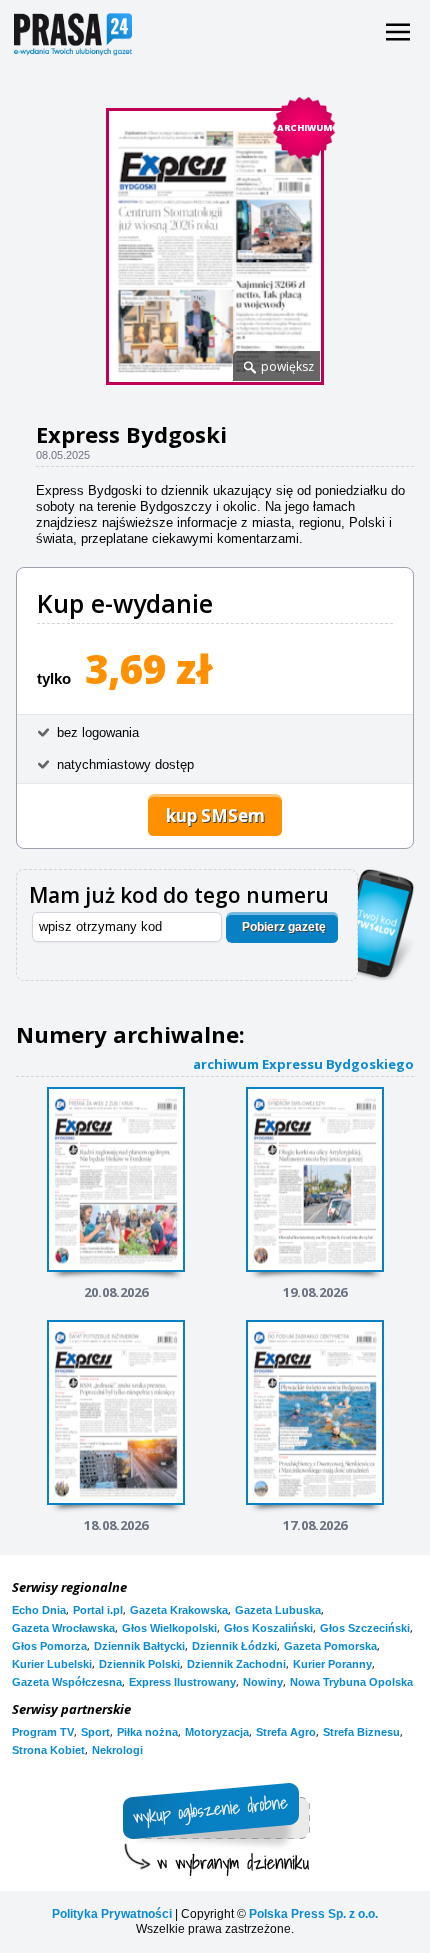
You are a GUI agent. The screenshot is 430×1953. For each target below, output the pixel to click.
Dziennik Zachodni (236, 1664)
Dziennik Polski (139, 1664)
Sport (95, 1732)
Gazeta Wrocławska (63, 1628)
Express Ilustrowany (182, 1682)
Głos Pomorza (49, 1646)
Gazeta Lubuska (278, 1610)
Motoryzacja (217, 1732)
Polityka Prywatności (112, 1914)
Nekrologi (117, 1750)
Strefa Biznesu (361, 1732)
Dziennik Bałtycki (139, 1646)
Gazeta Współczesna (67, 1682)
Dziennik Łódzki (234, 1646)
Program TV (43, 1732)
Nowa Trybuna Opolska (351, 1682)
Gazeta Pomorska (330, 1646)
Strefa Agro (286, 1732)
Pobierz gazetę (284, 927)
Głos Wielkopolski (169, 1628)
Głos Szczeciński (365, 1628)
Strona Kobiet (48, 1750)
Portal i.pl (98, 1610)
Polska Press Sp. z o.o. (313, 1914)
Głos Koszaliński (268, 1628)
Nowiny (263, 1682)
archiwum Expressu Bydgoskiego (303, 1063)
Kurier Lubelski (52, 1664)
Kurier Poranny (332, 1664)
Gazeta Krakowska (179, 1610)
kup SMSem (215, 815)
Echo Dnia (39, 1610)
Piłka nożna (147, 1732)
